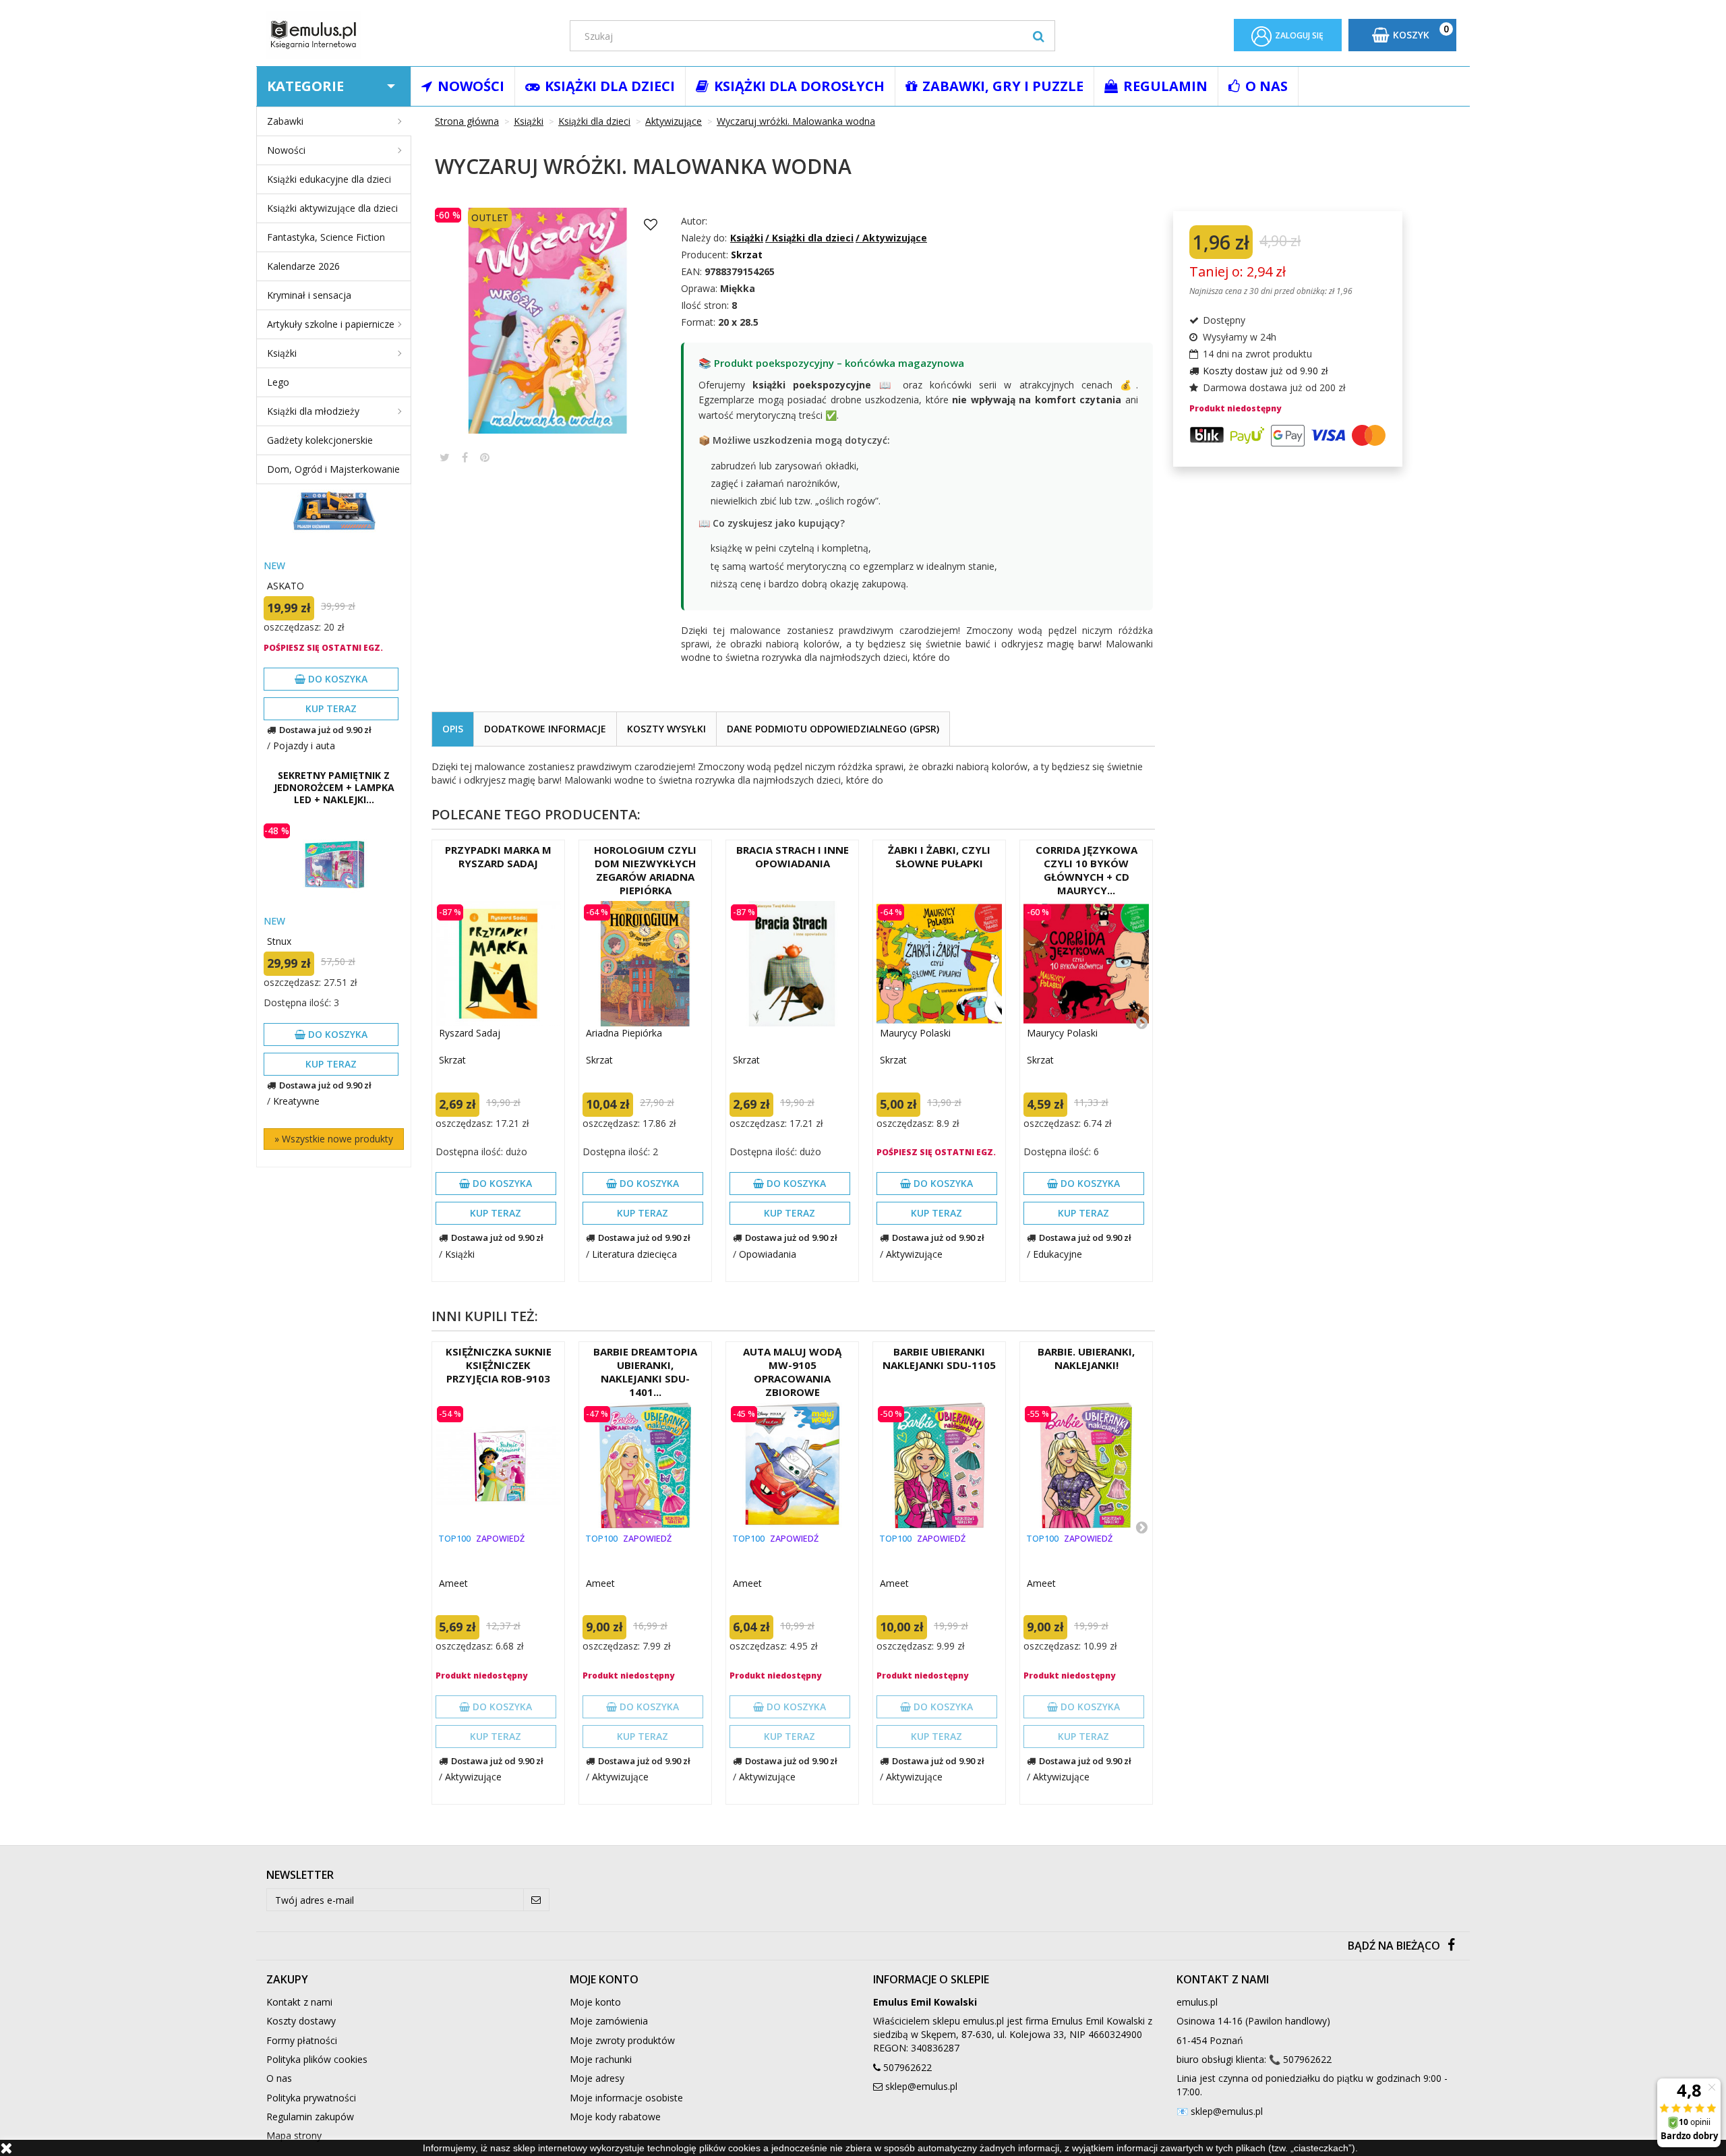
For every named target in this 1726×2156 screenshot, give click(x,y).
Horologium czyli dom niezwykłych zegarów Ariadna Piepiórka (645, 870)
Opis (453, 729)
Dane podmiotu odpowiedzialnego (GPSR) (833, 729)
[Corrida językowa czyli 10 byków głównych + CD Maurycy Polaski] (1086, 964)
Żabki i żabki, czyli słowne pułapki (939, 856)
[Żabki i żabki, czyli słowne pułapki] (939, 964)
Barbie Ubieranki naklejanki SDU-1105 (939, 1358)
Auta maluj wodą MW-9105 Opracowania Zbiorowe (792, 1372)
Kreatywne (296, 1101)
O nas (279, 2078)
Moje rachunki (601, 2059)
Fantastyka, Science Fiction (326, 237)
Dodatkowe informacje (545, 729)
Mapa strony (294, 2135)
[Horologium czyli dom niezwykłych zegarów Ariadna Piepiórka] (645, 964)
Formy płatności (302, 2040)
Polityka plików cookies (317, 2059)
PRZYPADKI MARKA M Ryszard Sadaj (498, 856)
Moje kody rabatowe (615, 2117)
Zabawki (285, 121)
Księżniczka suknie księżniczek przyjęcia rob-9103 (499, 1365)
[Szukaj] (1039, 36)
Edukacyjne (1058, 1254)
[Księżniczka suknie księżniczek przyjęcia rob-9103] (498, 1465)
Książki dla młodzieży (313, 411)
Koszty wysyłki (666, 729)
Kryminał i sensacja (309, 295)
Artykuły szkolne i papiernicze (331, 324)
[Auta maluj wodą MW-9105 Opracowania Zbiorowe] (792, 1465)
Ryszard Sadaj (470, 1033)
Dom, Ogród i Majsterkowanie (333, 469)
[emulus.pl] (408, 35)
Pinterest (485, 457)
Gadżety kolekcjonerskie (320, 440)
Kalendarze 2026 (303, 266)
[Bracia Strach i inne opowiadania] (792, 964)
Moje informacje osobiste (626, 2098)
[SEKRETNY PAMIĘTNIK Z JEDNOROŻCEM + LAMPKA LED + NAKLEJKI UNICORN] (334, 866)
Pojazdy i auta (304, 746)
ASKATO (286, 586)
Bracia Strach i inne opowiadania (793, 856)
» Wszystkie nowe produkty (334, 1139)
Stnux (279, 941)
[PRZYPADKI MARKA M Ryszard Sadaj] (498, 964)
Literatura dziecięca (634, 1254)
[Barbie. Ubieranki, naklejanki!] (1086, 1465)
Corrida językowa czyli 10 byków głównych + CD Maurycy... (1087, 870)
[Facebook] (1451, 1946)
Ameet (453, 1583)
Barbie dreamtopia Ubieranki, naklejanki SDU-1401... (645, 1372)
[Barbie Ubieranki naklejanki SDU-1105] (939, 1465)
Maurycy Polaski (915, 1033)
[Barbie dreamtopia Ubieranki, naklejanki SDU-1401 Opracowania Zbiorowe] (645, 1465)
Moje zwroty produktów (622, 2040)
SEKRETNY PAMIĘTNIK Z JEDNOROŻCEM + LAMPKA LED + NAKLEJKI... (334, 788)
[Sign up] (536, 1900)
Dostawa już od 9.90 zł (325, 730)
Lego (278, 382)
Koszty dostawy (301, 2021)
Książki (282, 353)
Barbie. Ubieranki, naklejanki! (1086, 1358)
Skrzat (452, 1060)
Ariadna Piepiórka (624, 1033)
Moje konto (595, 2002)
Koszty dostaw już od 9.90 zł (1266, 371)
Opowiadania (768, 1254)
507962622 (907, 2067)
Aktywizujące (914, 1254)
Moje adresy (597, 2078)
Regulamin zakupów (310, 2117)
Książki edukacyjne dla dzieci (329, 179)
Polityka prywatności (311, 2098)
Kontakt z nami (299, 2002)
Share (465, 457)
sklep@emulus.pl (921, 2086)
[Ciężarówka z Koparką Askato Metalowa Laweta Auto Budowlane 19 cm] (334, 510)
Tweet (445, 457)
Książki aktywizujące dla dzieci (332, 208)
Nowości (286, 150)
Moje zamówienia (609, 2021)
